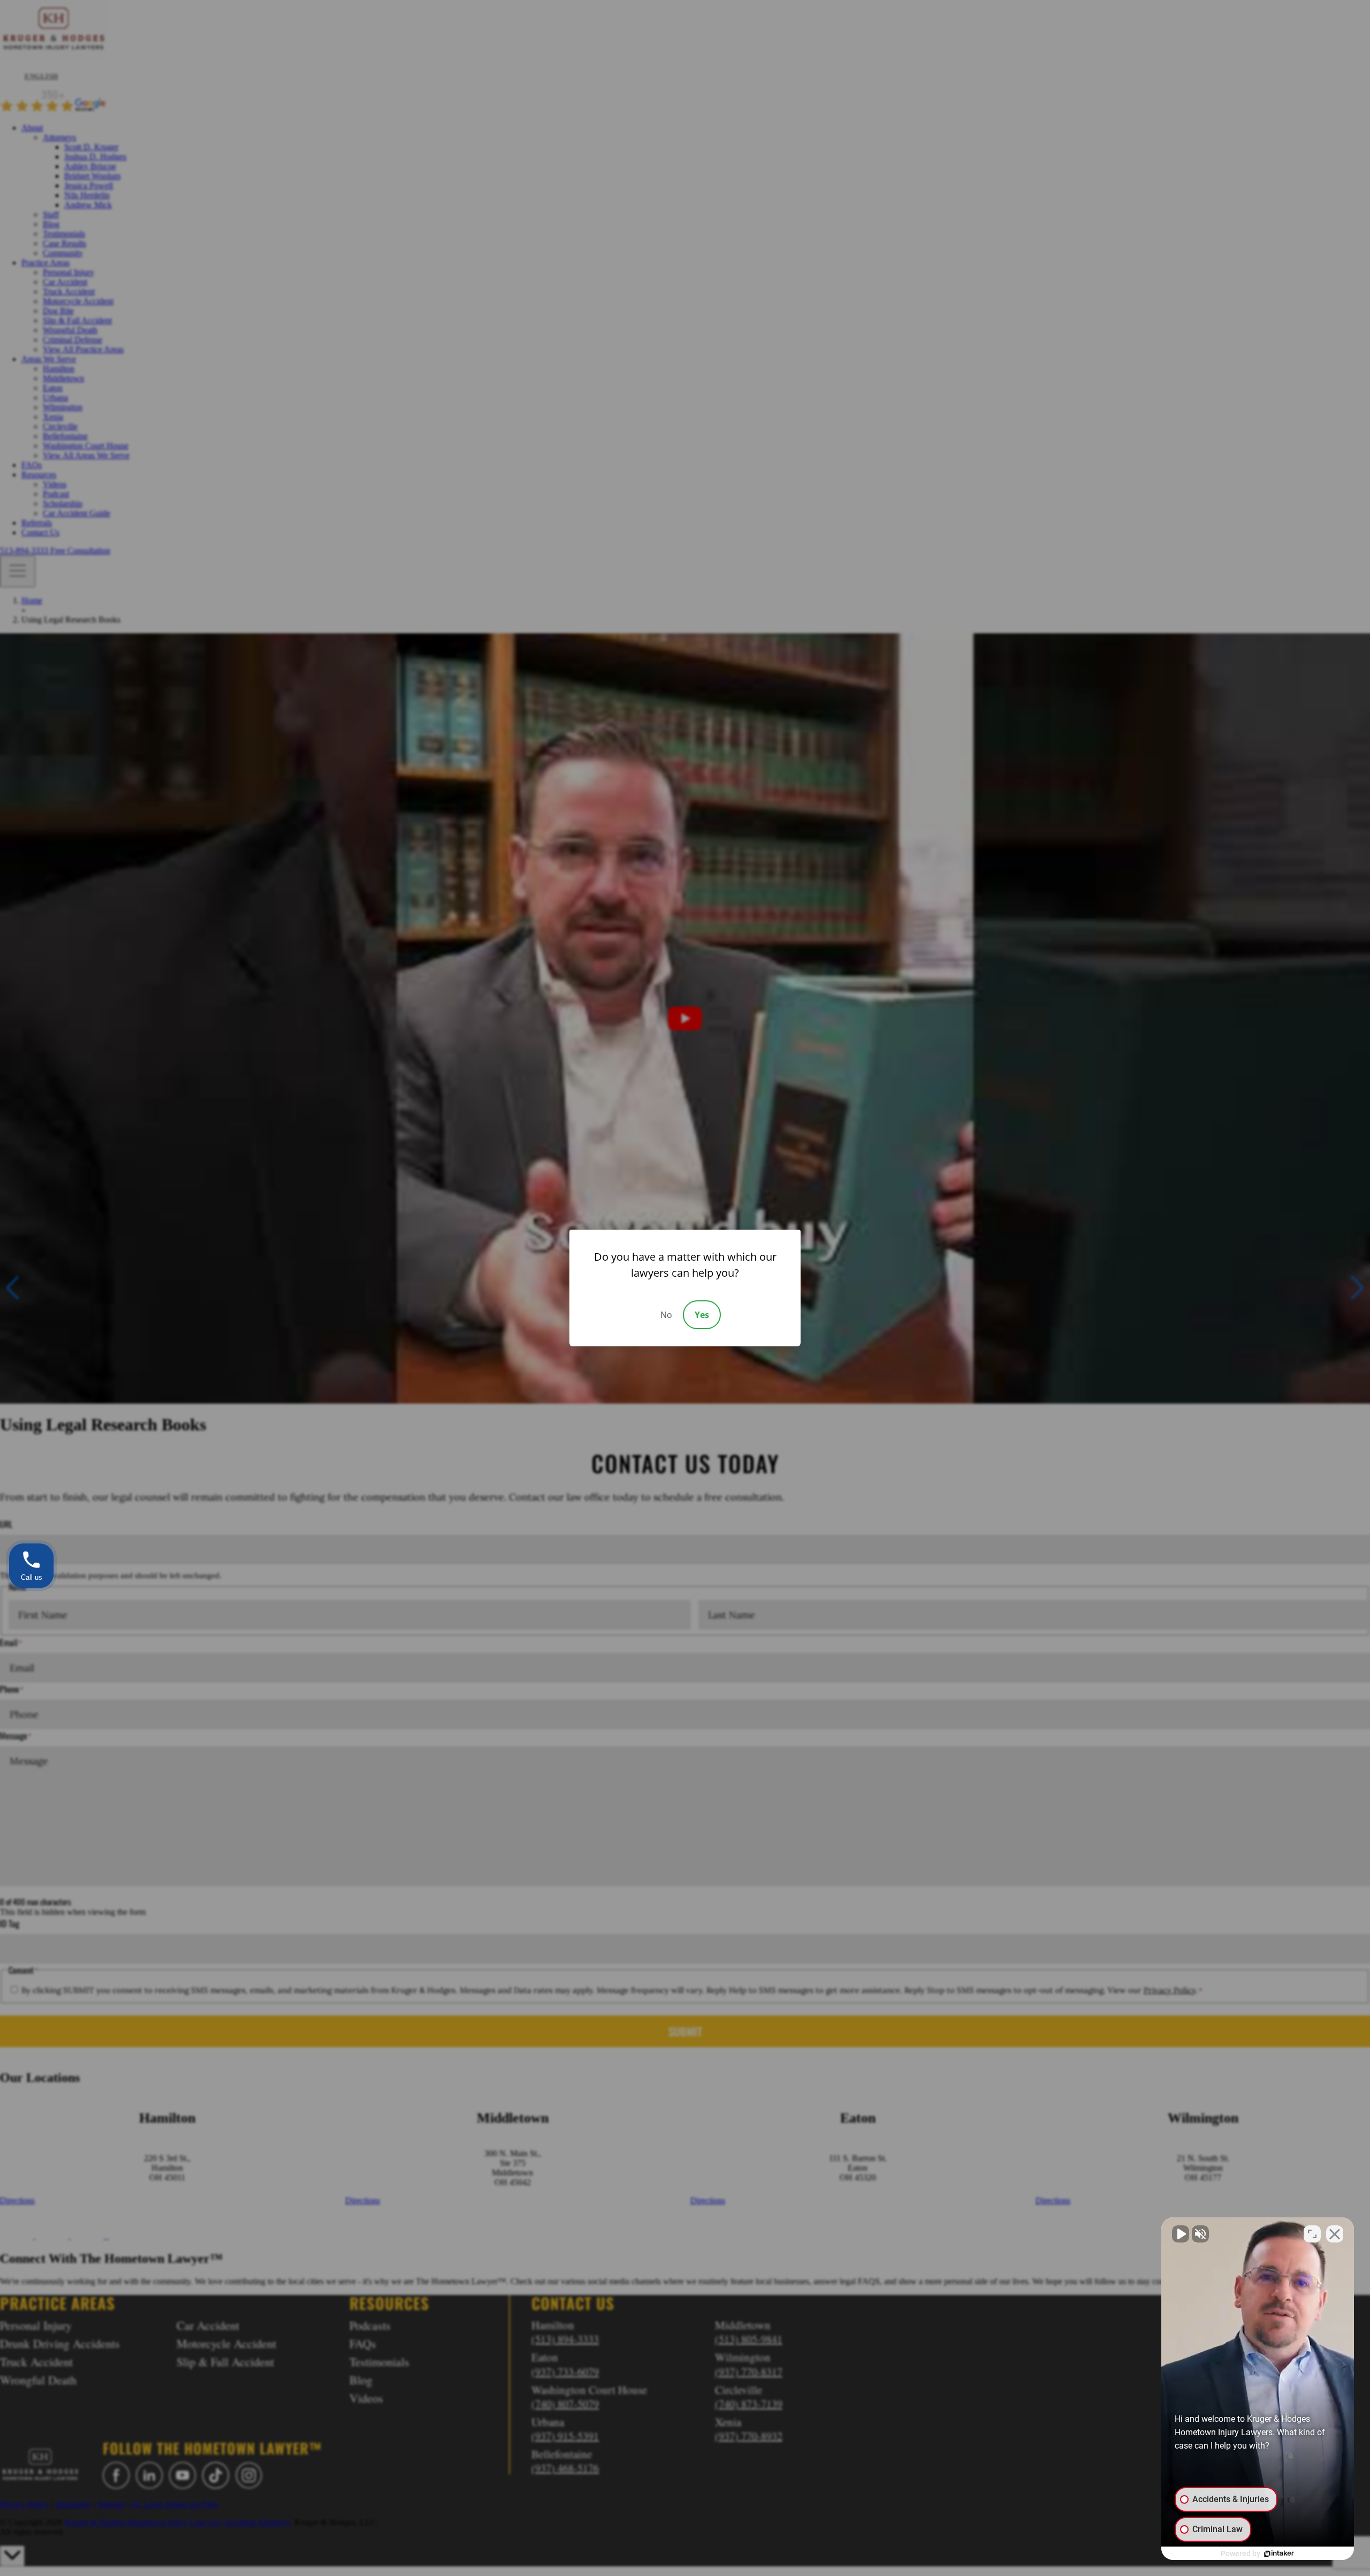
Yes (702, 1315)
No (666, 1315)
